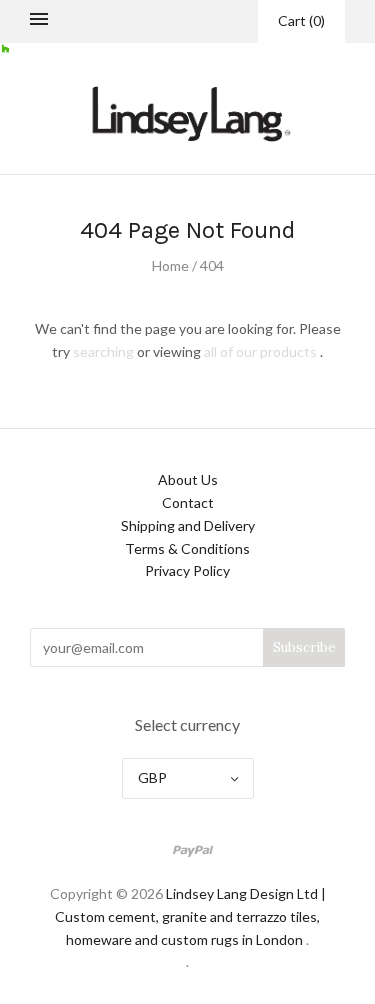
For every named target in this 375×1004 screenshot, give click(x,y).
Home (170, 265)
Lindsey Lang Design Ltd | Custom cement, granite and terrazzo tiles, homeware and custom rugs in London (190, 916)
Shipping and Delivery (188, 525)
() (301, 20)
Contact (188, 502)
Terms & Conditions (187, 548)
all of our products (260, 351)
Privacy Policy (187, 570)
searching (103, 351)
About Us (188, 479)
